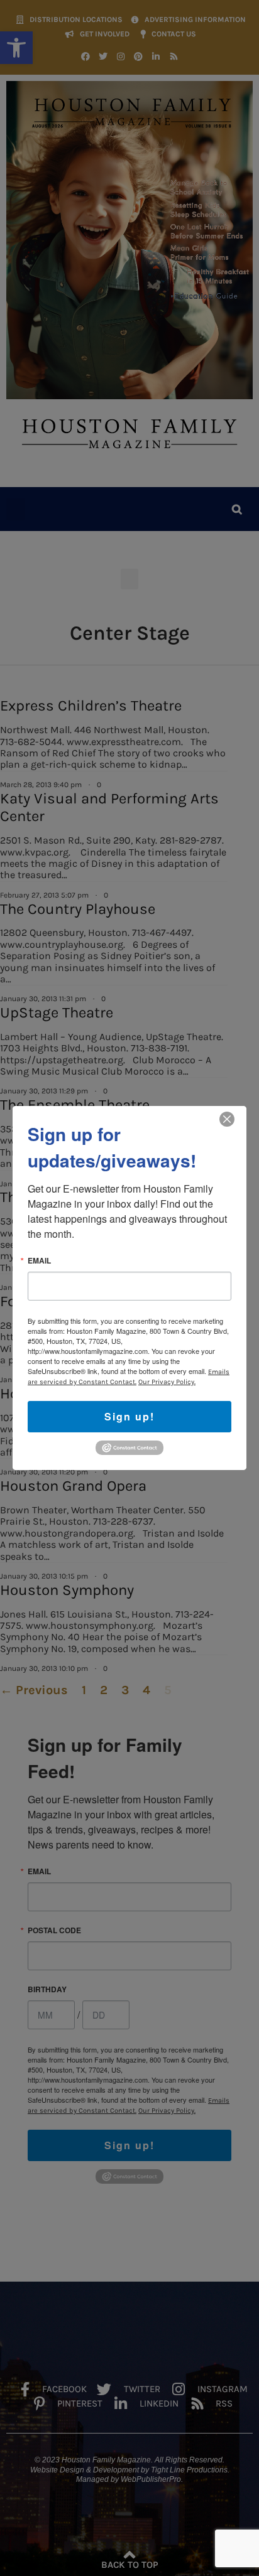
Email (39, 1260)
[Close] (227, 1119)
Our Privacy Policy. (167, 1382)
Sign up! (129, 1416)
